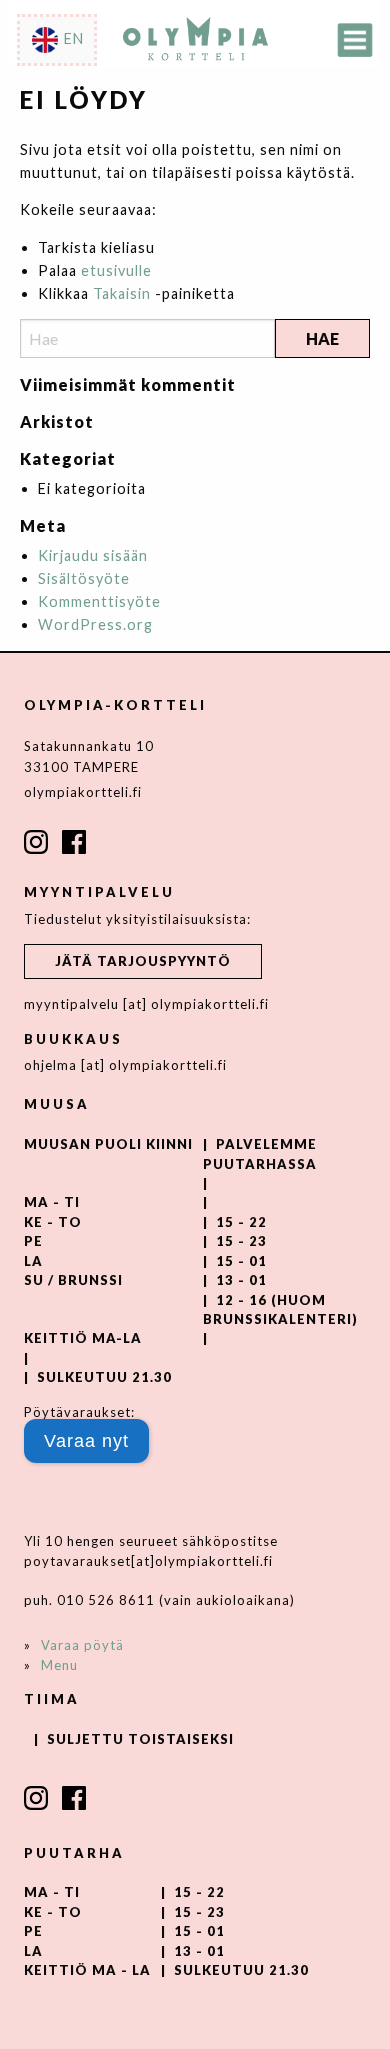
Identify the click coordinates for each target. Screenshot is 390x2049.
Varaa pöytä (82, 1645)
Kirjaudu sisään (93, 555)
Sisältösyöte (84, 578)
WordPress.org (95, 624)
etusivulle (116, 270)
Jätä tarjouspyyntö (143, 961)
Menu (59, 1665)
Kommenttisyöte (99, 601)
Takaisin (122, 293)
